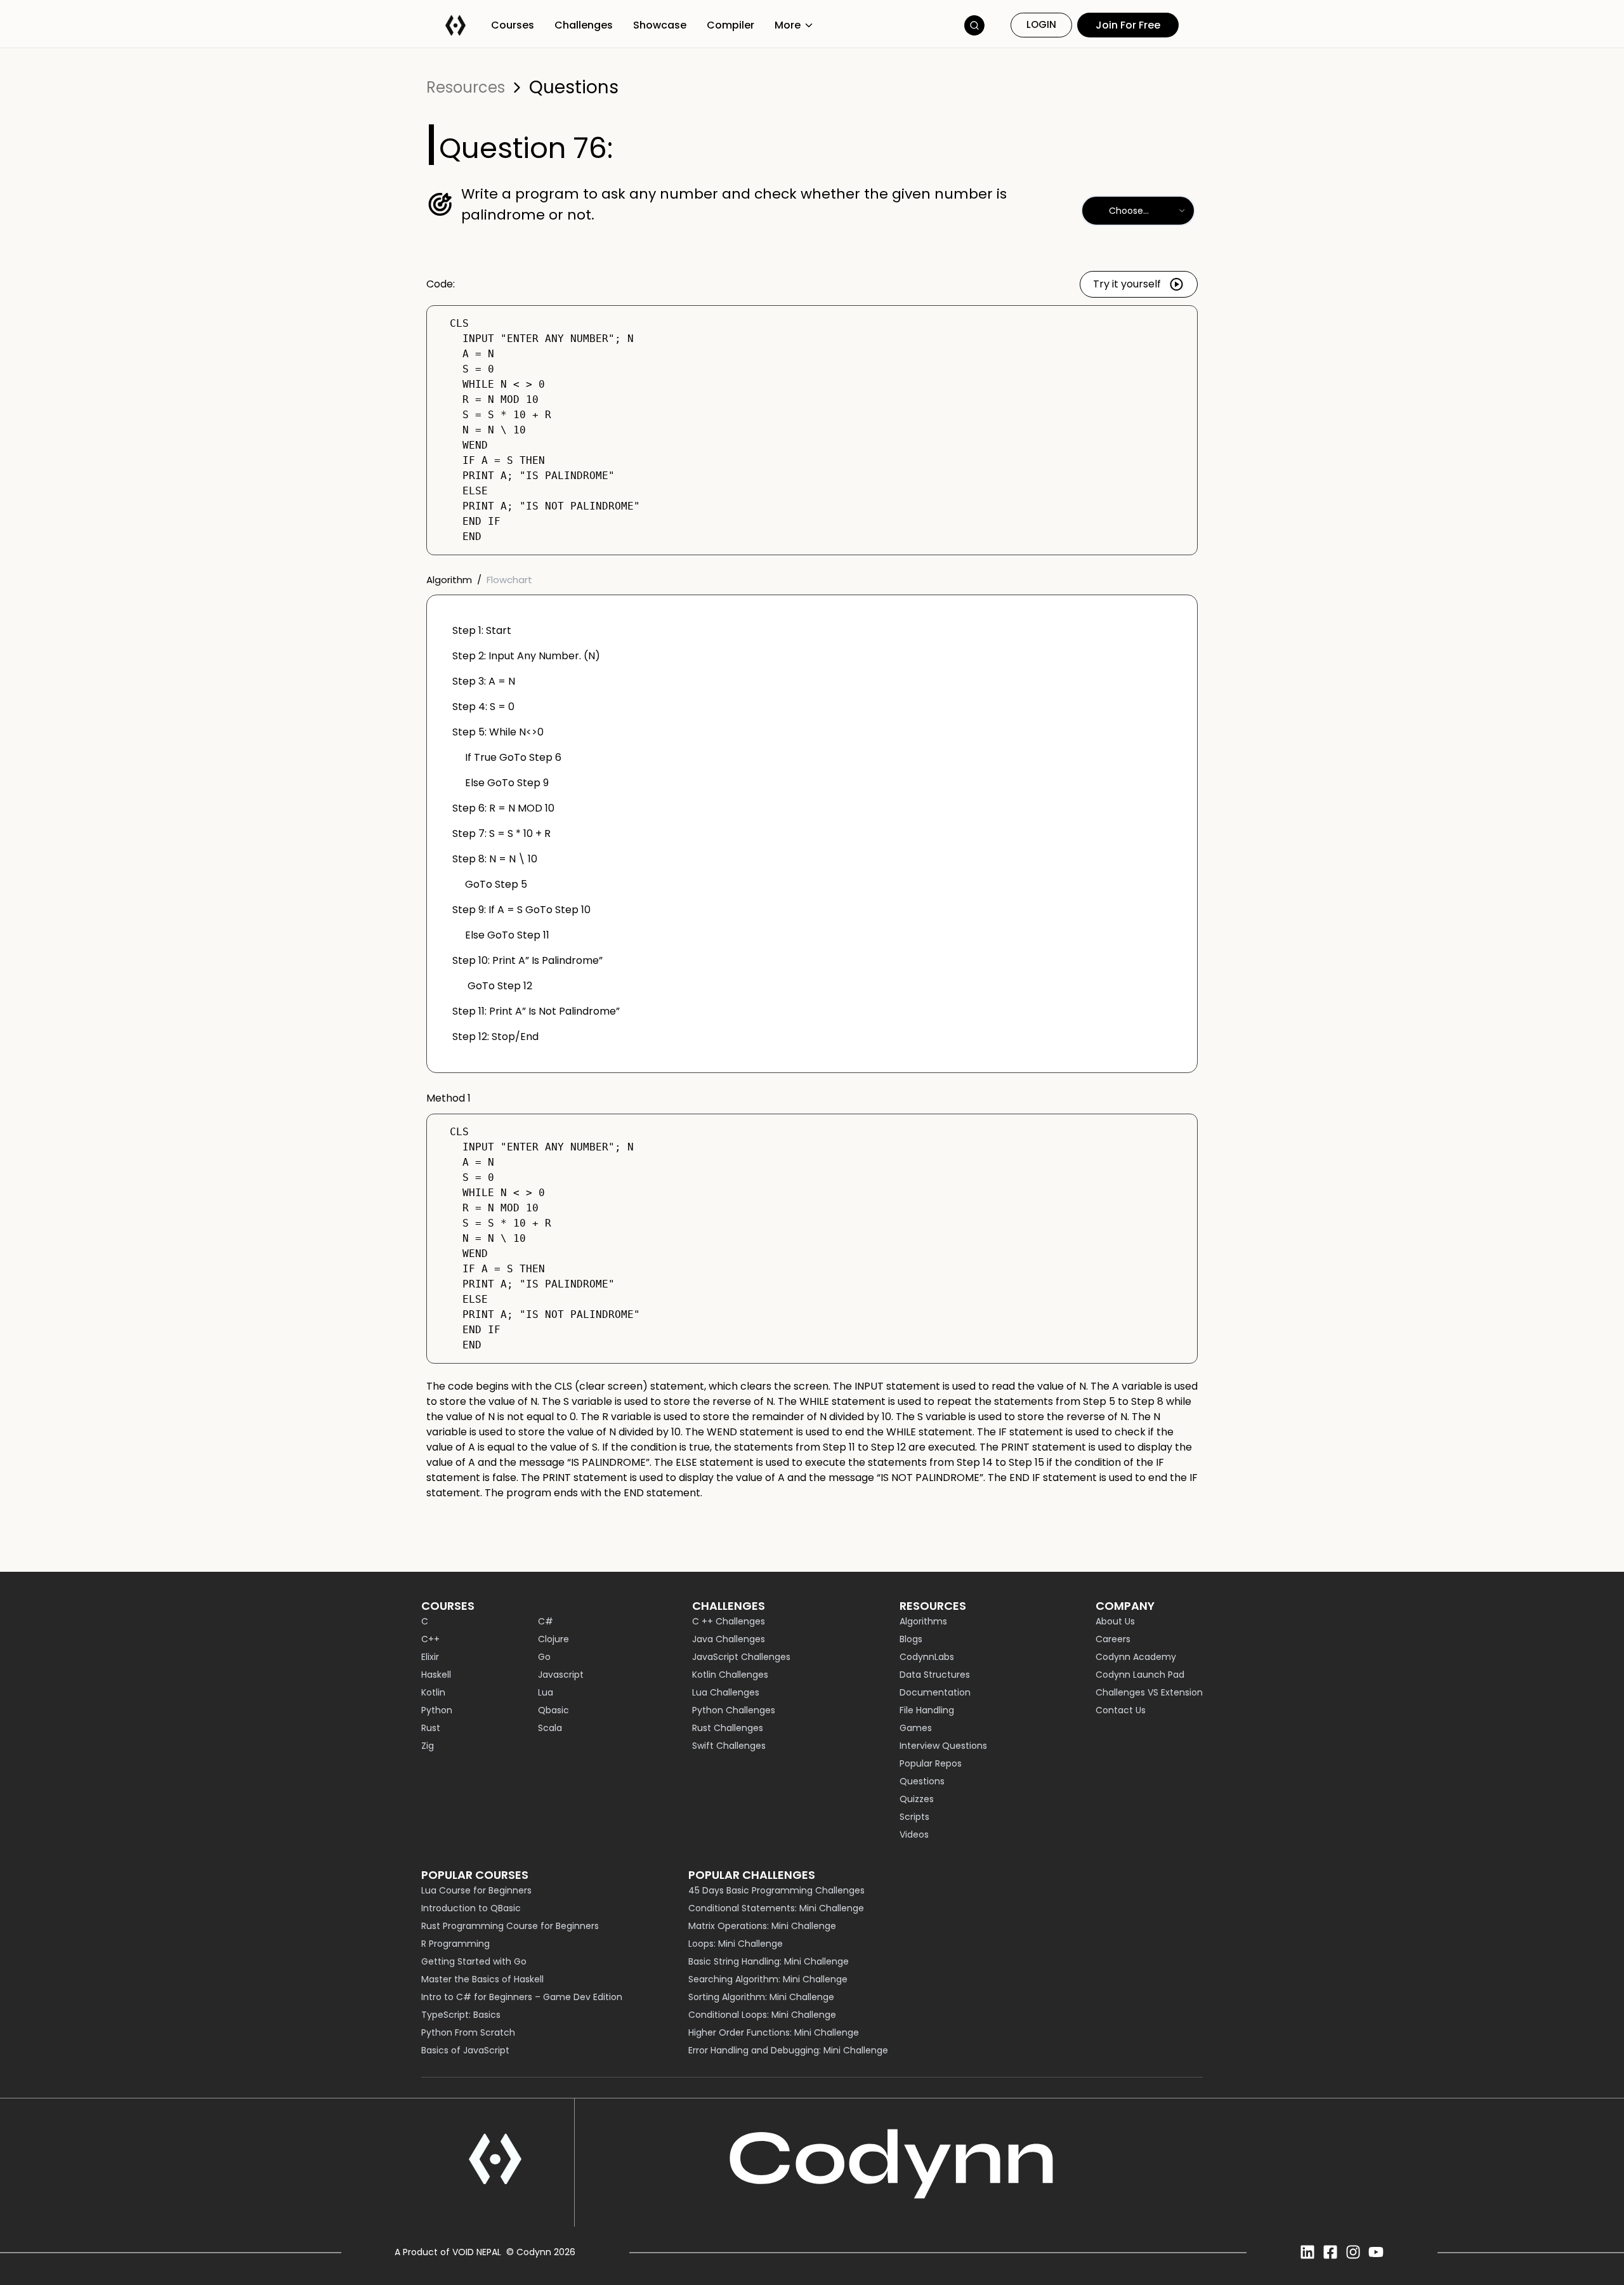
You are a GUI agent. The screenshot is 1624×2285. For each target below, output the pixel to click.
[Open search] (974, 25)
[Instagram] (1353, 2252)
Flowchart (509, 580)
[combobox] (1138, 211)
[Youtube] (1376, 2252)
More (788, 25)
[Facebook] (1330, 2252)
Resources (466, 88)
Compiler (730, 25)
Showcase (660, 25)
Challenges (584, 25)
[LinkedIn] (1307, 2252)
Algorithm (449, 580)
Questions (574, 88)
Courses (513, 25)
